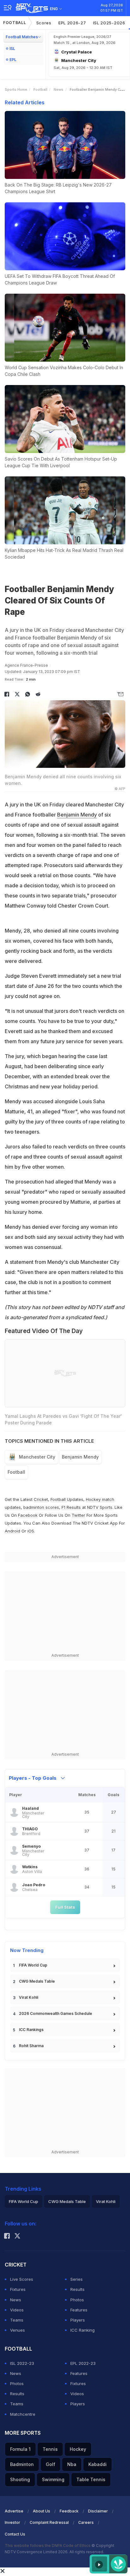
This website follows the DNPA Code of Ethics (48, 2545)
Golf (50, 2464)
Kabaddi (98, 2464)
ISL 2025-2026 (109, 23)
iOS (31, 1531)
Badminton (22, 2464)
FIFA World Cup (33, 1965)
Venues (18, 2330)
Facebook (28, 1515)
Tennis (50, 2449)
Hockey (78, 2449)
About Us (41, 2511)
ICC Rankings (31, 2030)
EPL (13, 60)
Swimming (53, 2479)
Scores (44, 23)
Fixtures (18, 2289)
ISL (12, 49)
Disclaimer (98, 2511)
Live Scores (22, 2279)
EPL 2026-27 (72, 23)
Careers (86, 2522)
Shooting (20, 2479)
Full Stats (65, 1907)
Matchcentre (23, 2414)
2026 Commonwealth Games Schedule (56, 2013)
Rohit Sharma (31, 2046)
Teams (17, 2320)
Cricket (41, 1499)
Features (79, 2310)
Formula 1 (20, 2449)
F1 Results (72, 1507)
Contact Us (15, 2534)
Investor (12, 2522)
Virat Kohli (29, 1997)
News (59, 89)
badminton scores (41, 1507)
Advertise (14, 2511)
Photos (77, 2300)
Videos (17, 2310)
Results (77, 2289)
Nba (72, 2464)
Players (78, 2320)
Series (77, 2279)
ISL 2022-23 (22, 2363)
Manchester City (37, 1457)
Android (12, 1531)
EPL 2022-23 (83, 2363)
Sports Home (16, 89)
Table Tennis (91, 2479)
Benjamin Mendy (77, 815)
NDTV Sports (100, 1507)
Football (15, 23)
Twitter (78, 1515)
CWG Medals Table (37, 1981)
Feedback (69, 2511)
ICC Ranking (83, 2330)
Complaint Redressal (49, 2522)
